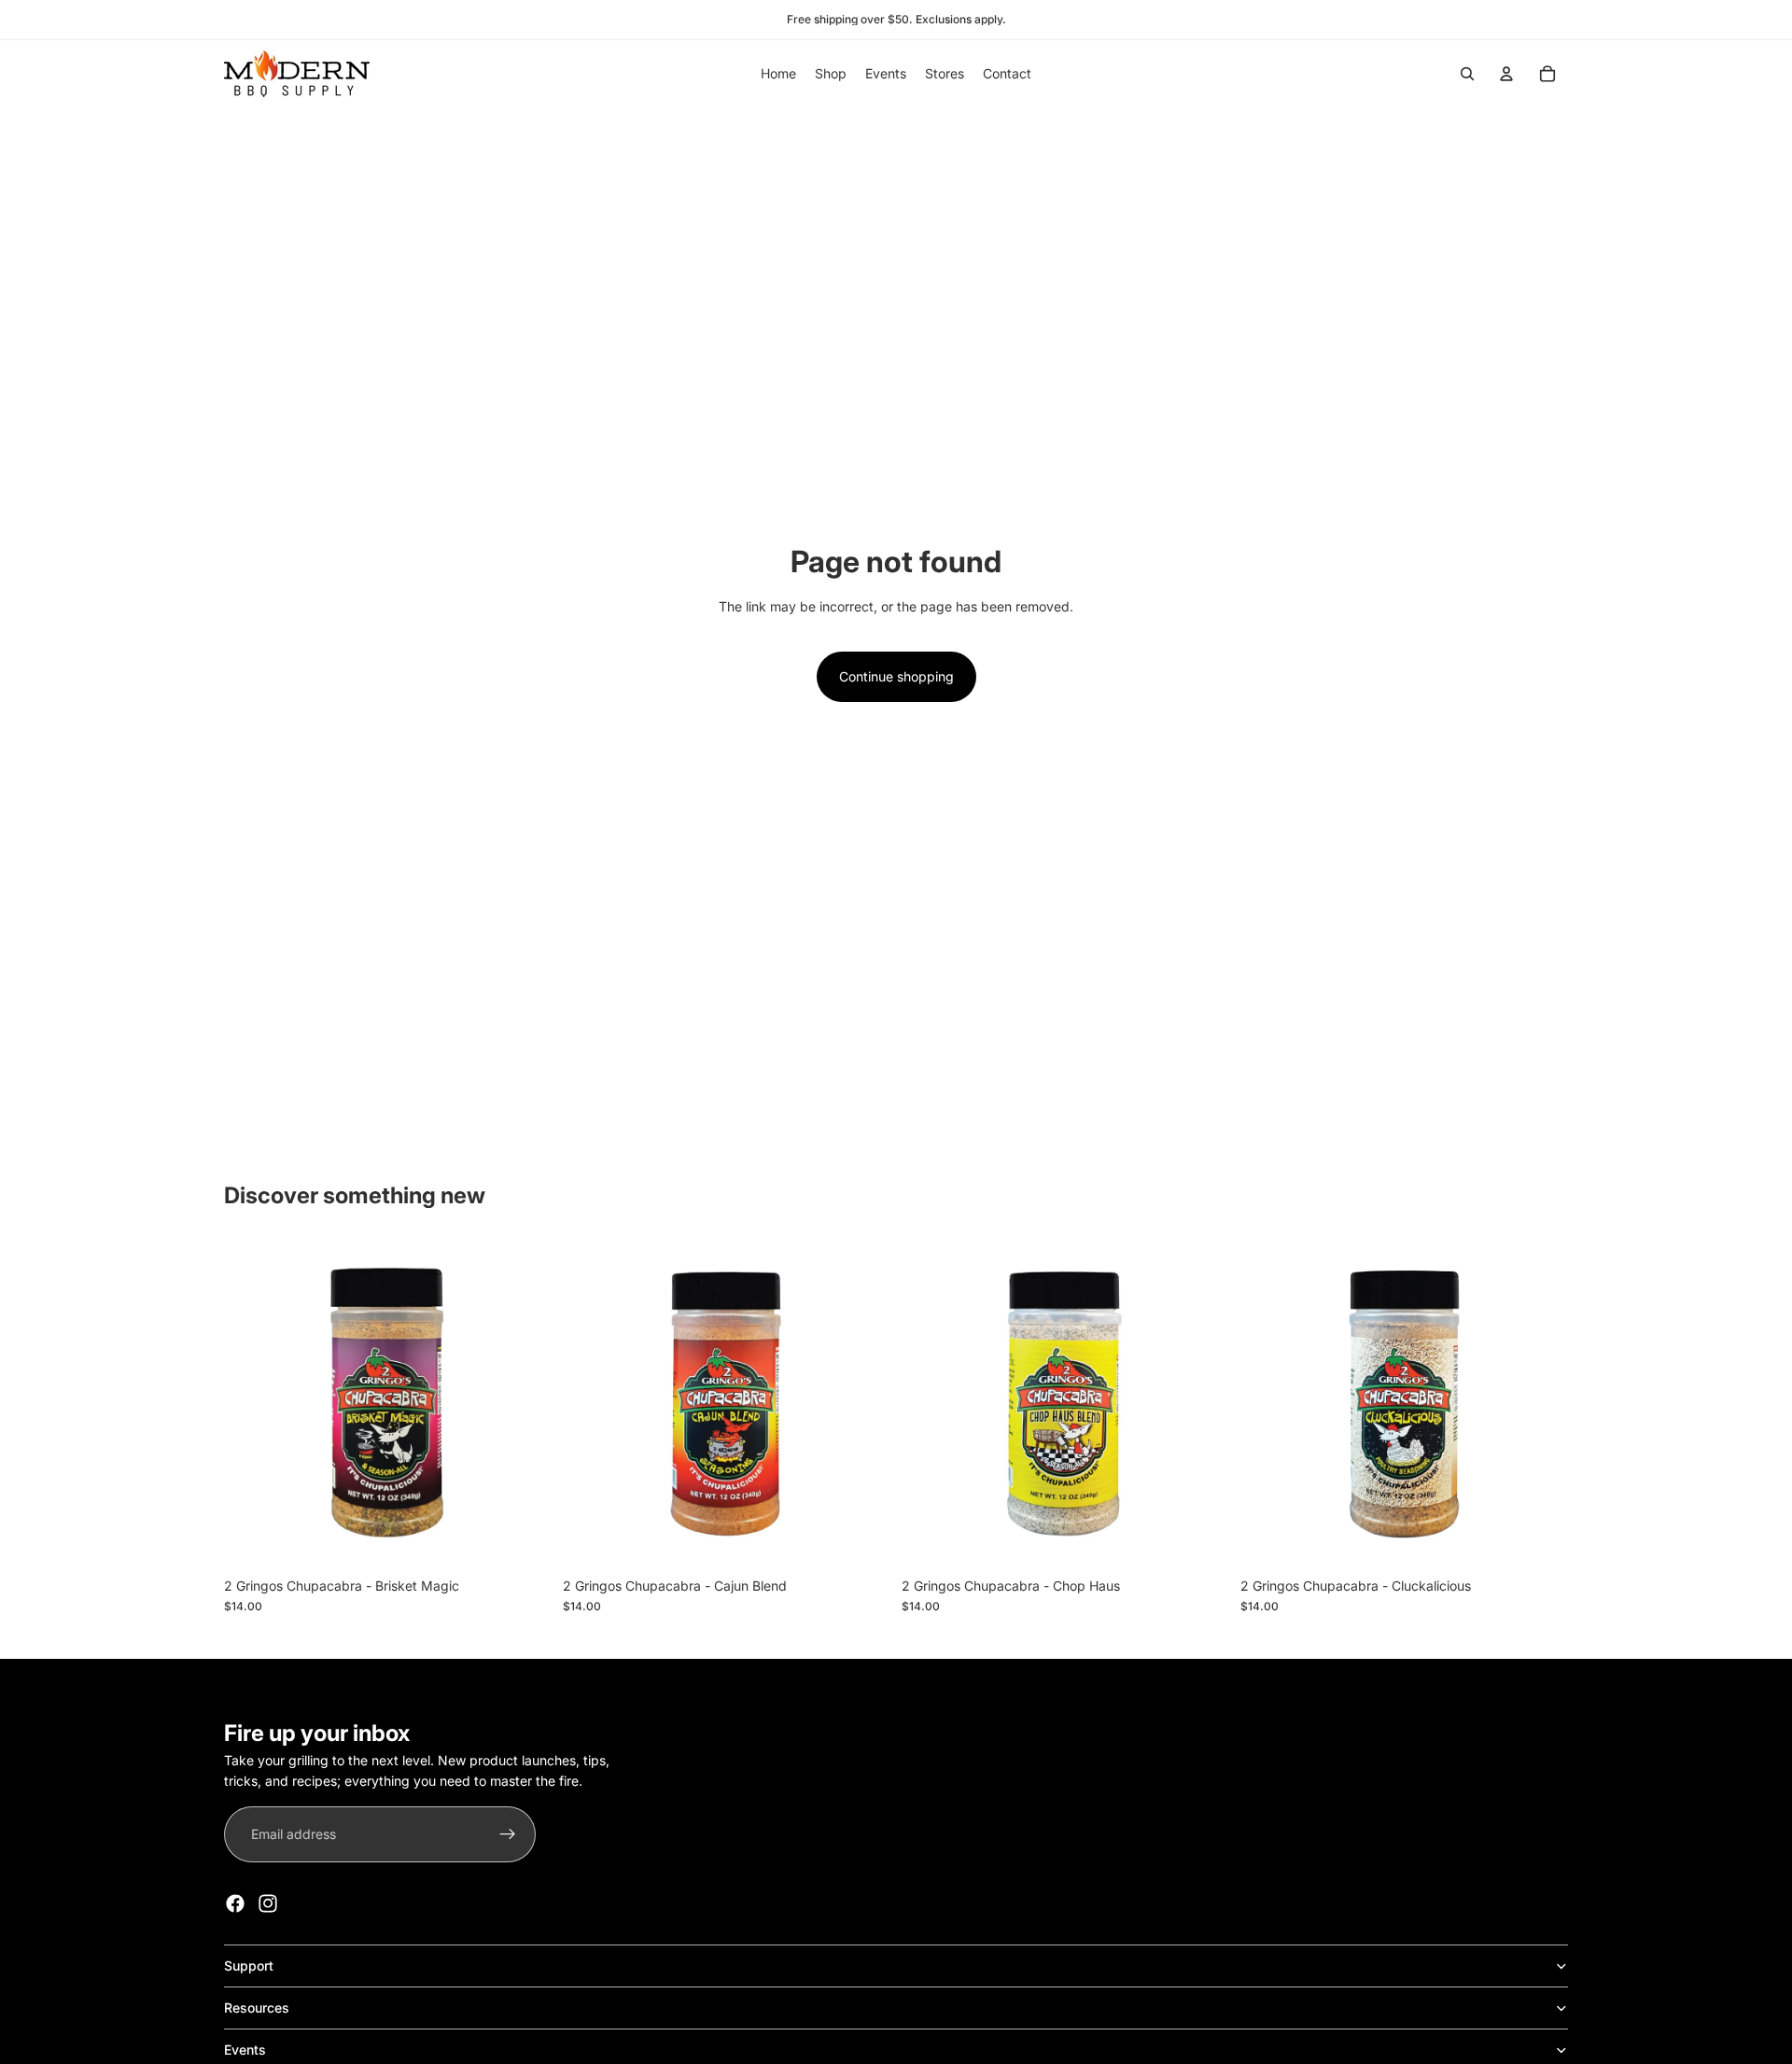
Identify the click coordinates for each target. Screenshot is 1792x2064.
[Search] (1467, 74)
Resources (257, 2008)
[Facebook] (235, 1903)
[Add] (523, 1539)
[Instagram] (268, 1903)
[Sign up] (508, 1834)
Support (249, 1966)
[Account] (1506, 74)
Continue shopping (896, 676)
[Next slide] (1540, 1404)
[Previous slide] (1268, 1404)
